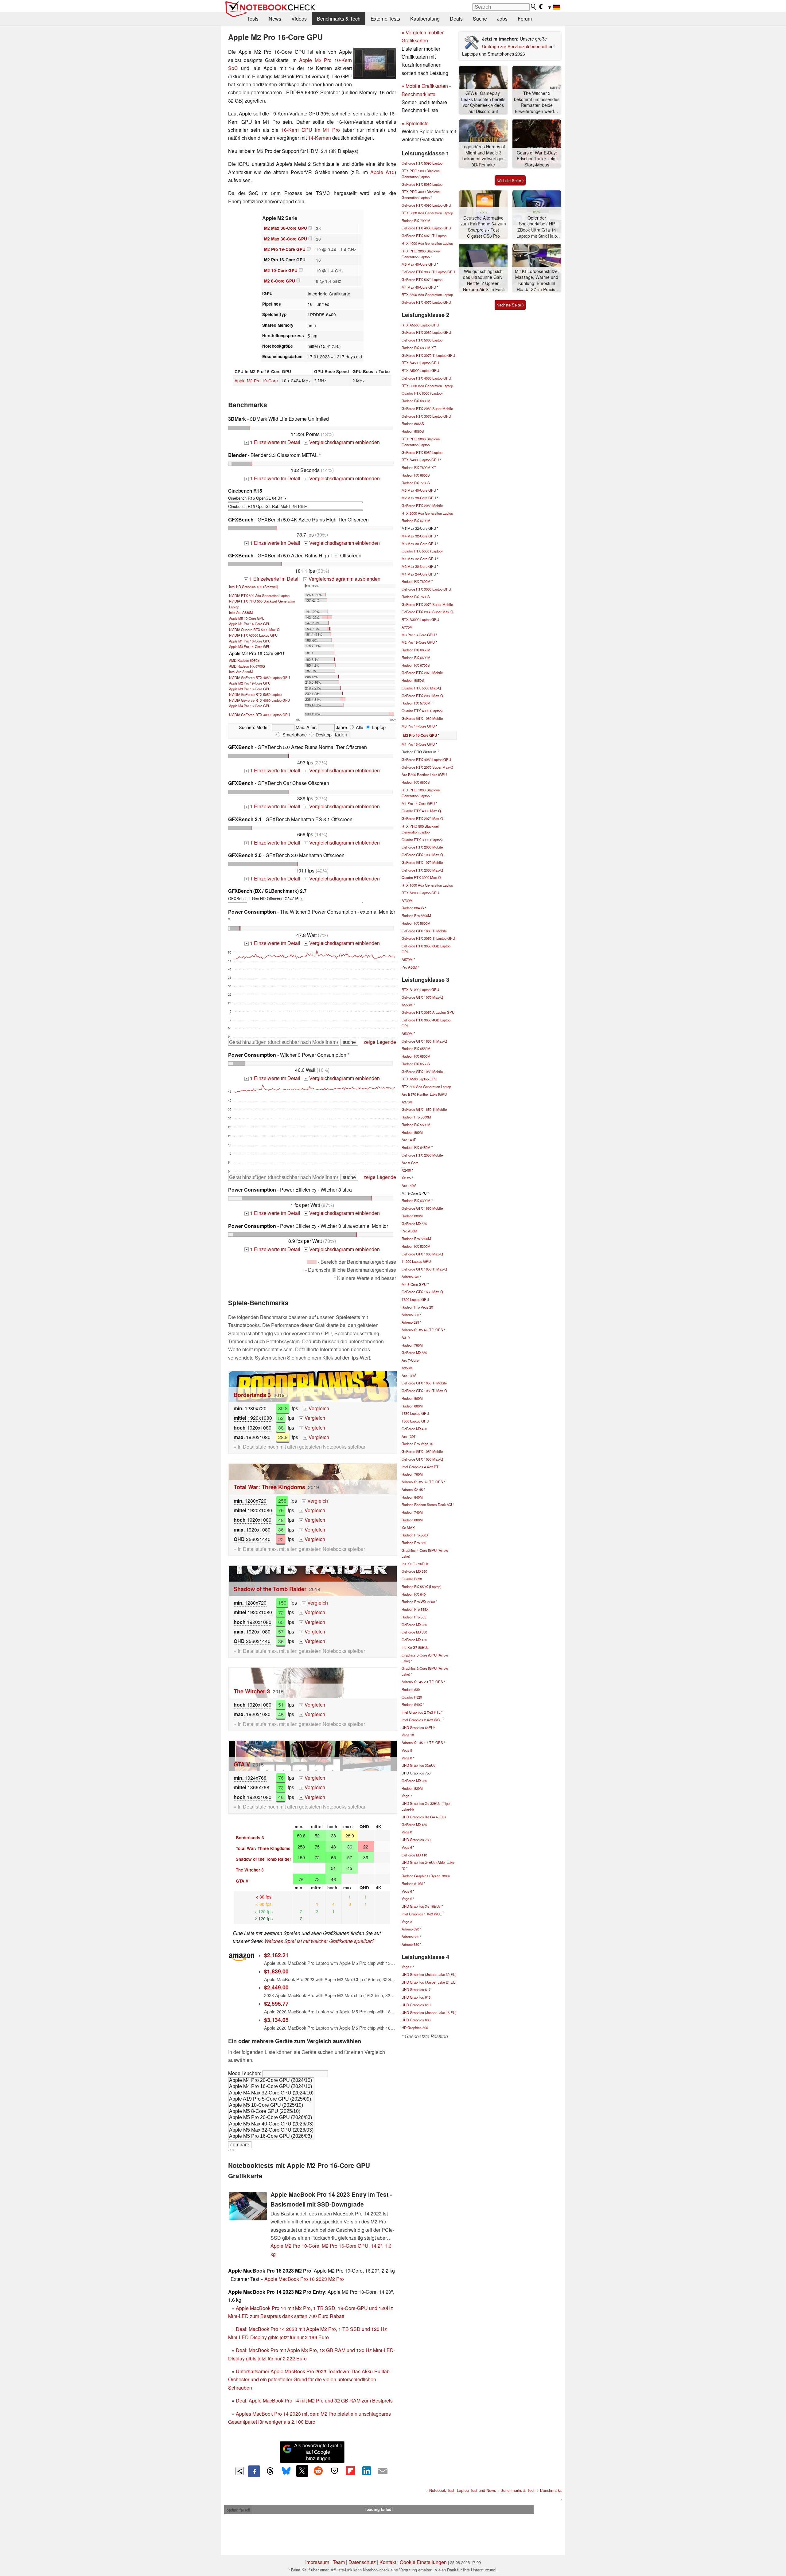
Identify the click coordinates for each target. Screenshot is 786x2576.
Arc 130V (409, 1376)
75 (281, 1510)
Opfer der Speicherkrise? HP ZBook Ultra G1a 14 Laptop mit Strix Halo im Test (537, 227)
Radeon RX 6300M (416, 1200)
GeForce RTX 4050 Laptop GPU (426, 759)
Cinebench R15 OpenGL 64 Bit (257, 494)
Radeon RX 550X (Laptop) (422, 1587)
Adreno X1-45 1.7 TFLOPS (422, 1743)
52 (281, 1418)
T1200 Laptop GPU (416, 1261)
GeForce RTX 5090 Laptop (422, 163)
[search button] (534, 7)
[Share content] (240, 2471)
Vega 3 (407, 1922)
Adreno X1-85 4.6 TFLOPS (422, 1330)
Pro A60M (409, 967)
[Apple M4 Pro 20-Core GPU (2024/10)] (271, 2081)
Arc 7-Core (410, 1360)
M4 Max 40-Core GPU (419, 287)
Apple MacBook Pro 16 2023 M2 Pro (304, 2279)
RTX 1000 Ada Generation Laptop (427, 885)
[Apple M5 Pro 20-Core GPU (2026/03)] (271, 2118)
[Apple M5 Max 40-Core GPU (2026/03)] (271, 2124)
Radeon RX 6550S (416, 1064)
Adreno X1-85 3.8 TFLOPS (422, 1482)
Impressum (317, 2562)
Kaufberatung (425, 19)
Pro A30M (409, 1231)
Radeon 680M (412, 1406)
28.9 (283, 1437)
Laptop (378, 727)
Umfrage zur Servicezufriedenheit (515, 46)
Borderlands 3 (252, 1395)
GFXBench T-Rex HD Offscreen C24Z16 (267, 894)
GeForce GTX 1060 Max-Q (422, 1254)
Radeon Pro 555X (415, 1609)
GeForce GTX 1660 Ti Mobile (424, 931)
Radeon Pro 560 (414, 1543)
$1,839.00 (276, 1971)
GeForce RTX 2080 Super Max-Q (427, 612)
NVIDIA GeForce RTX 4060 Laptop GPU (259, 700)
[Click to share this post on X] (302, 2471)
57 (281, 1631)
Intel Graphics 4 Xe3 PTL (421, 1467)
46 (281, 1797)
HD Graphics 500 (415, 2028)
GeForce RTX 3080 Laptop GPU (426, 332)
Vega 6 (407, 1847)
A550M (407, 1005)
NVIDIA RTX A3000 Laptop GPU (253, 635)
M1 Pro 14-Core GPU (418, 803)
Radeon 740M (412, 1512)
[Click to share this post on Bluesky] (286, 2471)
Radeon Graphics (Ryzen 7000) (426, 1876)
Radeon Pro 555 (414, 1617)
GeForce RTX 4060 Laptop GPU (426, 378)
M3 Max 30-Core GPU (419, 544)
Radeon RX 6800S (416, 475)
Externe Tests (385, 19)
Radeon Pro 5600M (416, 915)
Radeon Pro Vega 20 (417, 1307)
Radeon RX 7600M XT (419, 467)
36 (281, 1530)
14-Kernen (319, 138)
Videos (299, 19)
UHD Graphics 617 (416, 1989)
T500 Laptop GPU (415, 1421)
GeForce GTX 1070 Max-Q (422, 997)
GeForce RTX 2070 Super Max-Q (427, 767)
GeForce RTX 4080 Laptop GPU (426, 228)
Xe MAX (408, 1528)
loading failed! (238, 2510)
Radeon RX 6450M (416, 1147)
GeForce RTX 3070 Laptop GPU (426, 416)
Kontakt (388, 2562)
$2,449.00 (276, 1987)
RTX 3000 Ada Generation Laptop (427, 386)
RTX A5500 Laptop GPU (420, 325)
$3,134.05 (276, 2020)
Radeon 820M (412, 1788)
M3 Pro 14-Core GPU (418, 726)
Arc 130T (409, 1436)
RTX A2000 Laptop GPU (420, 893)
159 (282, 1603)
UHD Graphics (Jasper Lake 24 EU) (429, 1982)
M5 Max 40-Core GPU (419, 264)
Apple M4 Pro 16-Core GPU (250, 706)
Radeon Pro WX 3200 (418, 1602)
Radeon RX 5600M (416, 923)
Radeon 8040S (413, 908)
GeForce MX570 (414, 1224)
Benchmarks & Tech (339, 19)
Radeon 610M (412, 1883)
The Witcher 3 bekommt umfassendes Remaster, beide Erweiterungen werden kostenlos (537, 102)
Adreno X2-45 (412, 1489)
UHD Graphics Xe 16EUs (421, 1906)
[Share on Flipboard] (350, 2471)
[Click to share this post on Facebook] (254, 2471)
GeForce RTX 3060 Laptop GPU (426, 589)
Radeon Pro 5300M (416, 1239)
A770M (407, 627)
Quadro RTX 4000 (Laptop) (422, 711)
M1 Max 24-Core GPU (419, 574)
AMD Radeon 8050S (244, 660)
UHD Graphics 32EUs (418, 1765)
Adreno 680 (410, 1944)
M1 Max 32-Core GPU (419, 559)
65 (281, 1622)
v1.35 (232, 2150)
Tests (253, 19)
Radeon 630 (411, 1689)
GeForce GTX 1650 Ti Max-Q (424, 1269)
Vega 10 (408, 1735)
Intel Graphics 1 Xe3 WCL (422, 1914)
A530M (407, 1033)
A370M (407, 1102)
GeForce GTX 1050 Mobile (422, 1451)
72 (281, 1612)
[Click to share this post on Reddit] (318, 2471)
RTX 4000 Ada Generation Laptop (427, 243)
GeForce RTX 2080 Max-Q (422, 696)
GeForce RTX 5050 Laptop (422, 452)
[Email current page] (383, 2471)
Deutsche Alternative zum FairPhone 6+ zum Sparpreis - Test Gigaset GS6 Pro (483, 227)
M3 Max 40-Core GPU (419, 490)
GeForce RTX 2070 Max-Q (422, 818)
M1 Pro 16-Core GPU (418, 744)
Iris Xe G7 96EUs (415, 1564)
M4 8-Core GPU (414, 1284)
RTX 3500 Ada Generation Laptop (427, 295)
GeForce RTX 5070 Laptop (422, 279)
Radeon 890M (412, 1132)
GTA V (242, 1764)
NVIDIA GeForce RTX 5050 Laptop (255, 694)
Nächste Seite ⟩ (510, 180)
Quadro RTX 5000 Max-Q (421, 688)
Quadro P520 (412, 1697)
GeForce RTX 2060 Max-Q (422, 870)
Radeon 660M (412, 1520)
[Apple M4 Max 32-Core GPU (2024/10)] (271, 2093)
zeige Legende (380, 1042)
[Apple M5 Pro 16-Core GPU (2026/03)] (271, 2137)
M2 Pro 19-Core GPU (285, 249)
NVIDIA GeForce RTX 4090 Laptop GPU (259, 715)
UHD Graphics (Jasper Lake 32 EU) (429, 1974)
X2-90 (406, 1170)
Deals (456, 19)
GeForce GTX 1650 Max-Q (422, 1292)
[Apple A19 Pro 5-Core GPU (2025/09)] (271, 2099)
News (275, 19)
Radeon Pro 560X (415, 1535)
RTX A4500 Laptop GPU (420, 363)
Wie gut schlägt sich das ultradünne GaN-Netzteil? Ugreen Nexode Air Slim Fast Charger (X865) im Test (483, 281)
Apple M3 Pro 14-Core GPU (250, 646)
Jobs (502, 19)
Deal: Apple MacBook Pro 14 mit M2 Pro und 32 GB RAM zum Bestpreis (314, 2400)
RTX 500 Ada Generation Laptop (426, 1087)
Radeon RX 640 (414, 1594)
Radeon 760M (412, 1474)
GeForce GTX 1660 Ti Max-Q (424, 1041)
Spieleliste (415, 123)
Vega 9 (407, 1750)
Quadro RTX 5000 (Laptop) (422, 551)
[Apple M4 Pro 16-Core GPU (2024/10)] (271, 2087)
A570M (407, 959)
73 (281, 1787)
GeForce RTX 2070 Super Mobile (427, 604)
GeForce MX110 (414, 1855)
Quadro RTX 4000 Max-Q (421, 811)
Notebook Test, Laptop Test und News (463, 2490)
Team (339, 2562)
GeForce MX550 (414, 1352)
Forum (525, 19)
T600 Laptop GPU (415, 1299)
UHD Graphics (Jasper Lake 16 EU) (429, 2012)
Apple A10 (382, 172)
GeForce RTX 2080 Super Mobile (427, 408)
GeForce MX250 (414, 1625)
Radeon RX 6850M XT (419, 348)
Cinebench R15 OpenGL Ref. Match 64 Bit (267, 506)
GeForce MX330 (414, 1632)
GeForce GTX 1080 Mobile (422, 718)
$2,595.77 (276, 2003)
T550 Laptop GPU (415, 1413)
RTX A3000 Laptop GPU (420, 619)
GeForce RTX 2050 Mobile (422, 1155)
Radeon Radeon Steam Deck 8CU (428, 1505)
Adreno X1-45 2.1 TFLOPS (422, 1682)
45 (281, 1714)
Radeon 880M (412, 1216)
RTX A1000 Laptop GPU (420, 989)
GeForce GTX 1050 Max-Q (422, 1459)
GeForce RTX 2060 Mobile (422, 847)
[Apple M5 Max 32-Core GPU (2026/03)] (271, 2130)
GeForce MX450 (414, 1429)
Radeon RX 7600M (416, 581)
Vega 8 (407, 1758)
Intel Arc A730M (241, 672)
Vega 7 (407, 1796)
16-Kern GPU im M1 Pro (311, 130)
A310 (406, 1337)
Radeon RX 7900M (416, 221)
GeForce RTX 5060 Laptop (422, 340)
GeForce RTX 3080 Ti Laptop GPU (428, 272)
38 (281, 1428)
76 (281, 1778)
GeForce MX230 (414, 1781)
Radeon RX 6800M (416, 401)
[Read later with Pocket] (334, 2471)
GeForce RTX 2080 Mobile (422, 505)
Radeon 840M (412, 1497)
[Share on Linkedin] (367, 2471)
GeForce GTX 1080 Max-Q (422, 855)
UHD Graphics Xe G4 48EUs (424, 1817)
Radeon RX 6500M (416, 1056)
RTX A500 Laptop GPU (419, 1079)
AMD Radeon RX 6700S (247, 666)
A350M (407, 1368)
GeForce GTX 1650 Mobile (422, 1208)
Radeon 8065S (413, 423)
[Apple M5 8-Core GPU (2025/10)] (271, 2112)
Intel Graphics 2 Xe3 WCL (422, 1720)
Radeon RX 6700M (416, 521)
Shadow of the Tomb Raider (270, 1589)
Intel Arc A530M (241, 612)
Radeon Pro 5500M (416, 1117)
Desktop (323, 734)
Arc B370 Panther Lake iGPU (424, 1094)
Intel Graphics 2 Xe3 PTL (421, 1712)
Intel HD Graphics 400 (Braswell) (254, 587)
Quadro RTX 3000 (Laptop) (422, 840)
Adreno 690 (410, 1929)
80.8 (283, 1408)
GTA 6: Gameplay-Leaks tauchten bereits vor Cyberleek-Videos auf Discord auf (483, 102)
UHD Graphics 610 (416, 2005)
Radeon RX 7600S (416, 597)
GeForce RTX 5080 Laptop (422, 184)
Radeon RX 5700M (416, 703)
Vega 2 (407, 1967)
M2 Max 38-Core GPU (286, 228)
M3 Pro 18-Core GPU (418, 635)
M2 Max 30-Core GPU (286, 239)
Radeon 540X (412, 1704)
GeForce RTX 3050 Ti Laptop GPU (428, 938)
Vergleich (317, 1408)
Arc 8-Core (410, 1163)
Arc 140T (409, 1140)
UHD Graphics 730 (416, 1840)
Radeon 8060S (413, 431)
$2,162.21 (276, 1955)
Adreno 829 (410, 1322)
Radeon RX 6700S (416, 665)
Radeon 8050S (413, 680)
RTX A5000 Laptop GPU (420, 370)
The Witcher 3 (252, 1691)
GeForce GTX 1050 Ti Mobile (424, 1383)
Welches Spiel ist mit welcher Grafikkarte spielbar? (319, 1941)
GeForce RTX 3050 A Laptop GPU (428, 1012)
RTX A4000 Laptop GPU (420, 460)
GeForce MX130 (414, 1825)
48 (281, 1520)
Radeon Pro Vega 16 (417, 1444)
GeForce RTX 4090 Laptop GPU (426, 205)
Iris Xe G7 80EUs (415, 1647)
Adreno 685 (410, 1937)
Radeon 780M (412, 1345)
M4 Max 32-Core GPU (419, 536)
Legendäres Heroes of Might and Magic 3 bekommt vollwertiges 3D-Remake (483, 156)
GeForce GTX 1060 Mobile (422, 1071)
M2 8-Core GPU (280, 281)
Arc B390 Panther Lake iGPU (424, 775)
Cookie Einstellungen (423, 2562)
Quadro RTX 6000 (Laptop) (422, 393)
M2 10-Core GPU (281, 270)
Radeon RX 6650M (416, 650)
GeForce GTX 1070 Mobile (422, 862)
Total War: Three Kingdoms (269, 1487)
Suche (480, 19)
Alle (359, 727)
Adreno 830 (410, 1315)
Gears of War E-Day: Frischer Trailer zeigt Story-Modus (537, 159)
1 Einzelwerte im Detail (273, 442)
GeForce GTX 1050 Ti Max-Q (424, 1391)
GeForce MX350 (414, 1571)
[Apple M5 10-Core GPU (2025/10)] (271, 2106)
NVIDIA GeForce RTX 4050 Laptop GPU (259, 677)
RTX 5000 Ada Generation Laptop (427, 213)
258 (282, 1501)
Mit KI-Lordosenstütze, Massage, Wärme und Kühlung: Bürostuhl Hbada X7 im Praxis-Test (537, 281)
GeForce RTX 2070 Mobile (422, 673)
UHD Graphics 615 (416, 1997)
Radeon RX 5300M (416, 1246)
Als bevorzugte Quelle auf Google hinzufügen (318, 2452)
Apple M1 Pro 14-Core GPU (250, 624)
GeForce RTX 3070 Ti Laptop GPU (428, 355)
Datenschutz (362, 2562)
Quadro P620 (412, 1579)
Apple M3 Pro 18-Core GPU (250, 689)
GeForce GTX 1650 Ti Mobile (424, 1109)
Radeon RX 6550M (416, 1048)
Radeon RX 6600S (416, 782)
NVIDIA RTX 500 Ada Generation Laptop (259, 595)
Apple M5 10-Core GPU (247, 618)
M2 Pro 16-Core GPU (420, 735)
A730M (407, 900)
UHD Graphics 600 (416, 2020)
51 (281, 1705)
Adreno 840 (410, 1277)
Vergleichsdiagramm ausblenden (342, 579)
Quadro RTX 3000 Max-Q (421, 877)
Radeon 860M (412, 1398)
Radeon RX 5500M (416, 1125)
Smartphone (294, 734)
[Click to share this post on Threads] (270, 2471)
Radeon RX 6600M (416, 658)
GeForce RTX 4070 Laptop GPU (426, 302)
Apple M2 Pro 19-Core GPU (250, 683)
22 (281, 1539)
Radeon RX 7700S (416, 483)
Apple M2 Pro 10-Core (256, 381)
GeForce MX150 (414, 1640)
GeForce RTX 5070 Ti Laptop (424, 236)
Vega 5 (407, 1899)
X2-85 (406, 1178)
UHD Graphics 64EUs (418, 1727)
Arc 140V (409, 1185)
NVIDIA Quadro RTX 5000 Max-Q (254, 630)
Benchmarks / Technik (559, 2490)
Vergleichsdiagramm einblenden (342, 442)
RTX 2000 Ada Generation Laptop (427, 513)
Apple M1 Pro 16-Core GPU (250, 641)
